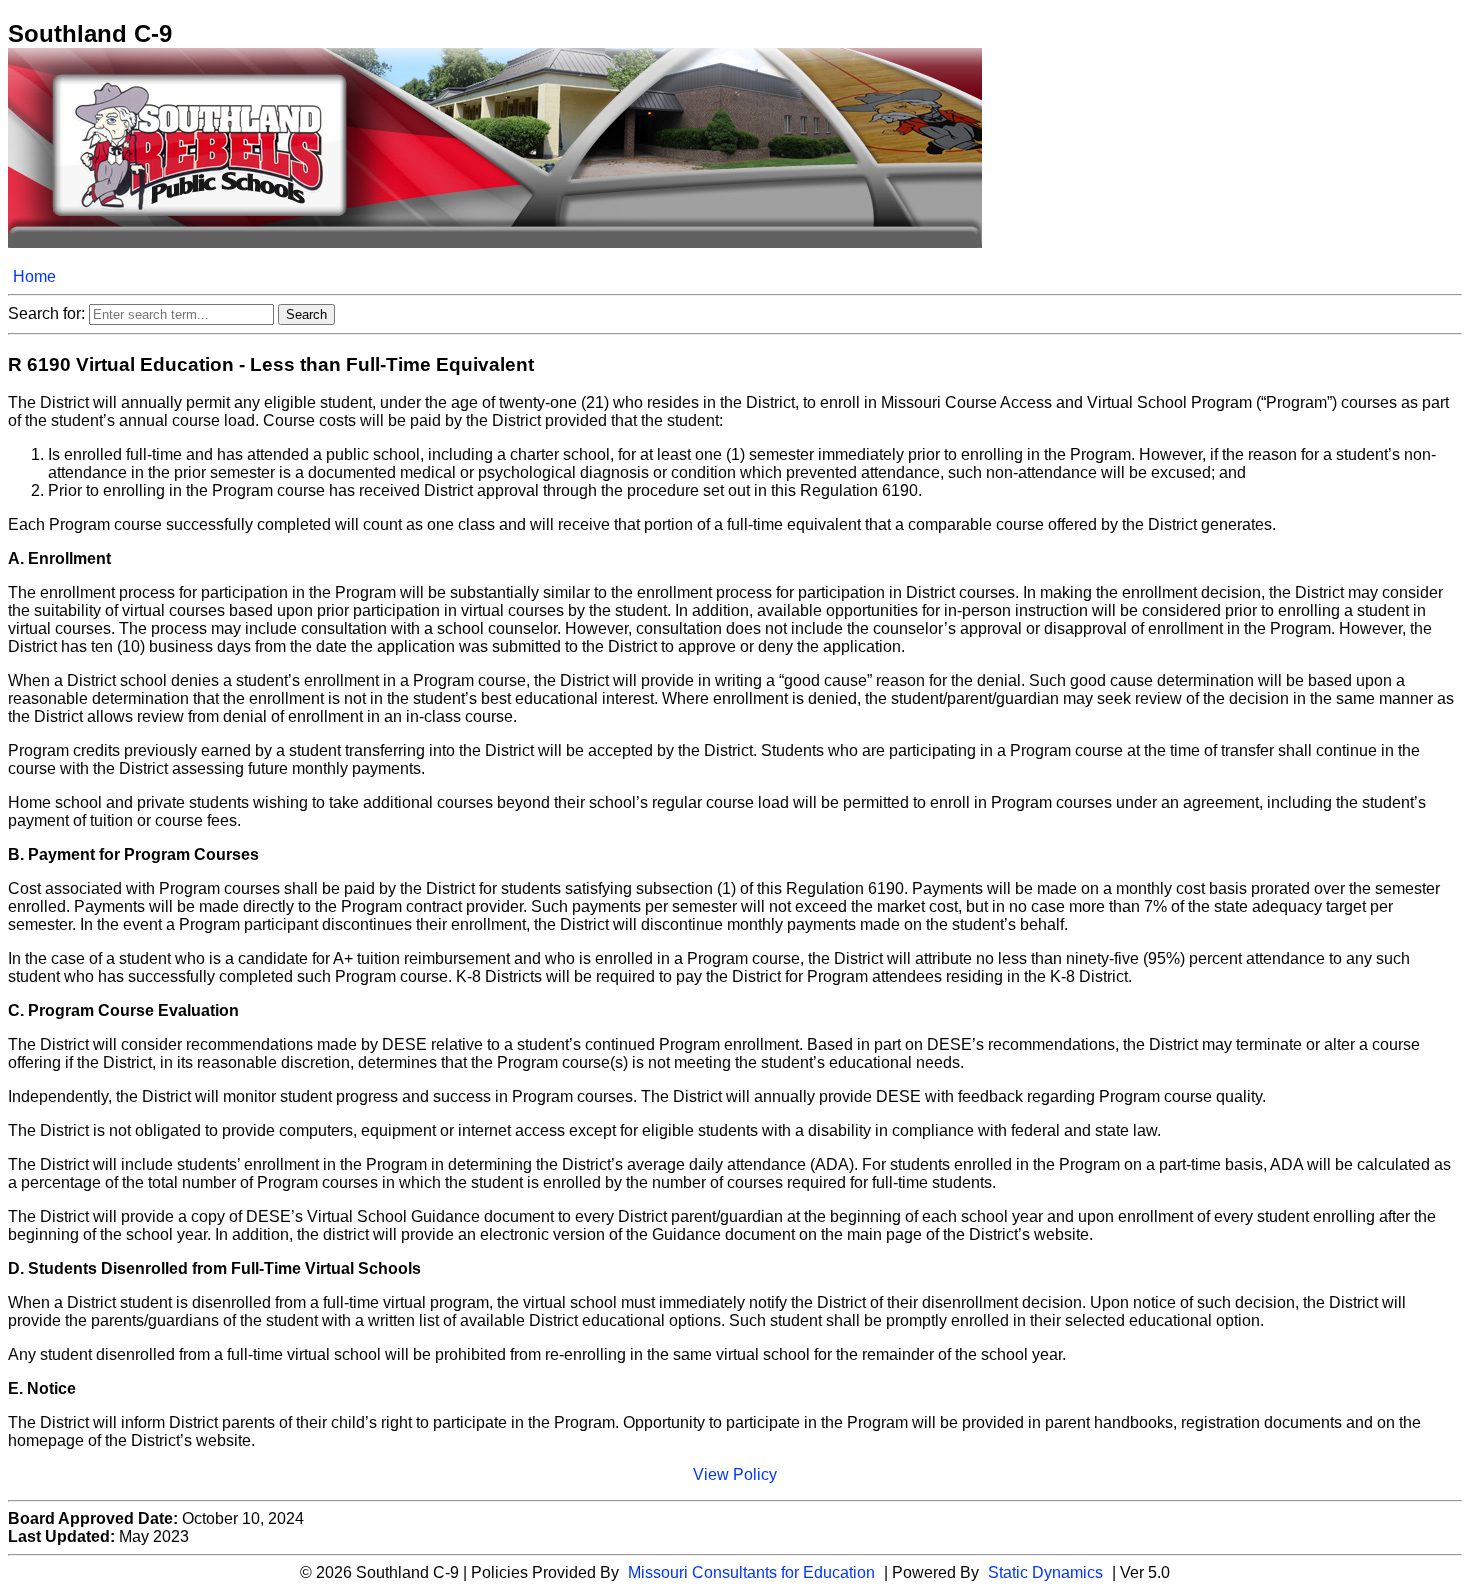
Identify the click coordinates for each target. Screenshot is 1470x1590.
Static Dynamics (1045, 1572)
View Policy (735, 1474)
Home (34, 276)
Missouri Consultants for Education (751, 1572)
